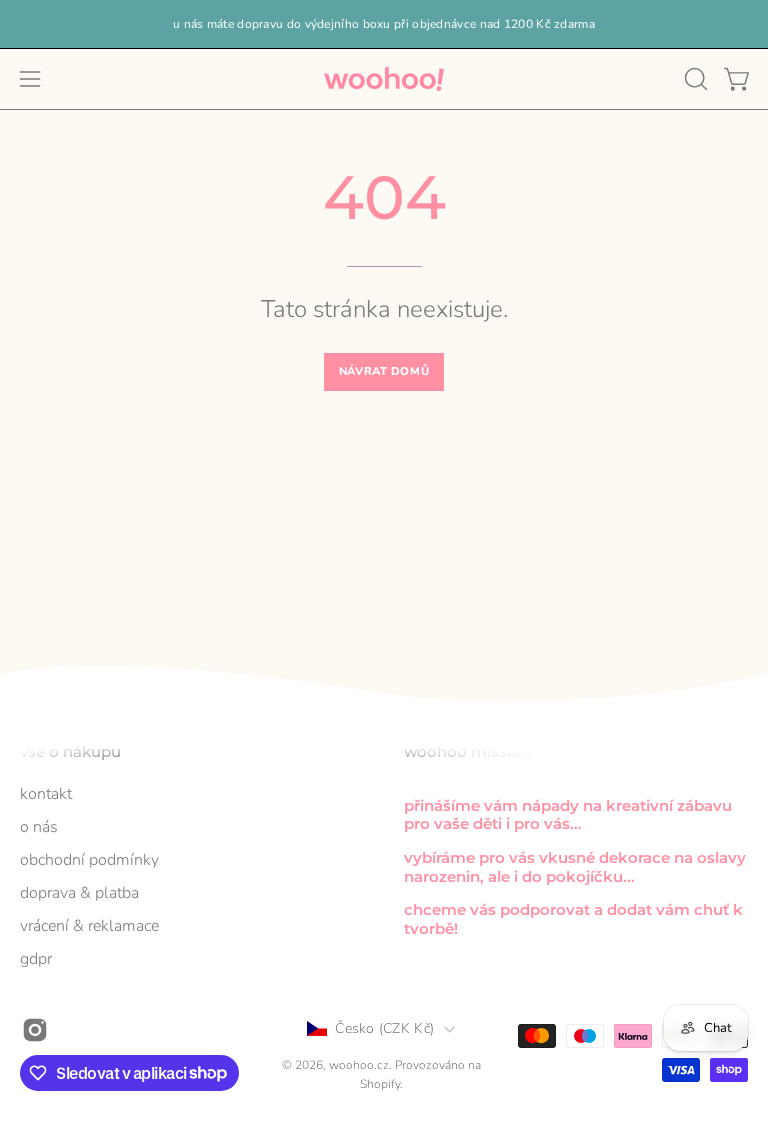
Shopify (380, 1084)
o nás (39, 827)
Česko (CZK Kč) (384, 1028)
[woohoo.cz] (384, 79)
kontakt (46, 794)
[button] (694, 79)
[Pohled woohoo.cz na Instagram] (35, 1029)
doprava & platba (79, 893)
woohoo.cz (359, 1065)
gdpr (36, 959)
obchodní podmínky (89, 860)
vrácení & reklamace (89, 926)
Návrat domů (384, 371)
